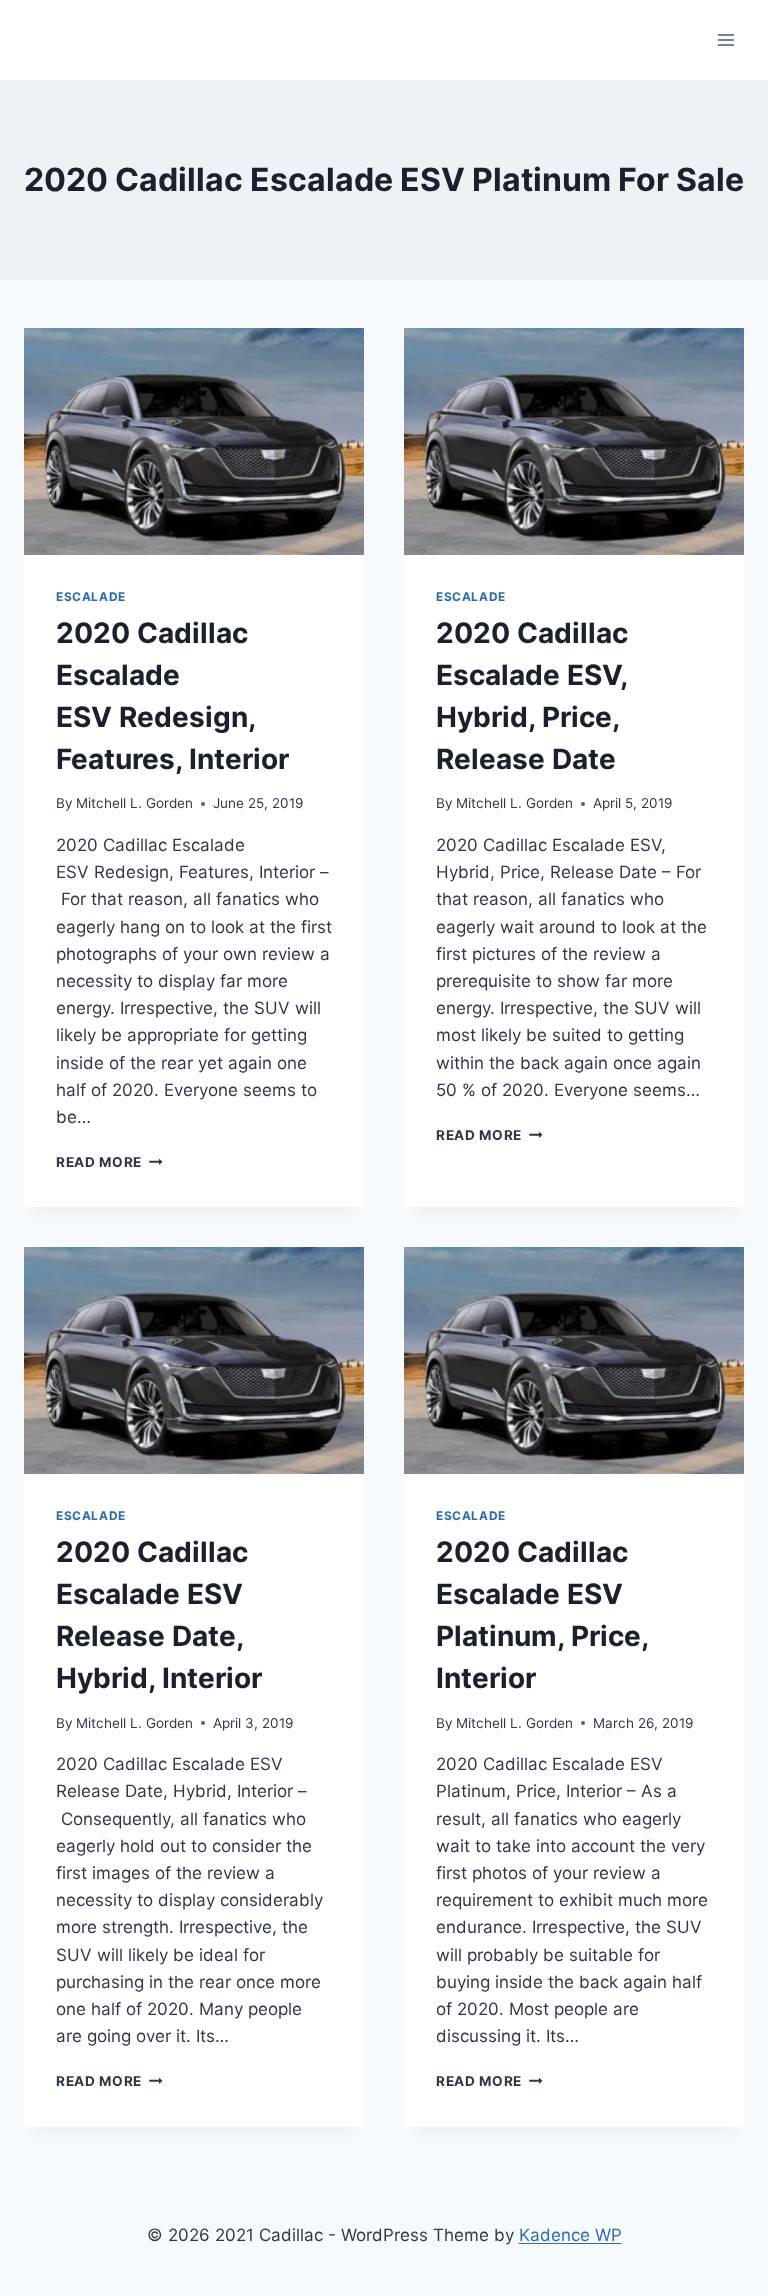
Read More (109, 1162)
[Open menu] (725, 39)
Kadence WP (570, 2235)
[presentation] (194, 441)
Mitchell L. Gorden (134, 803)
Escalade (91, 596)
